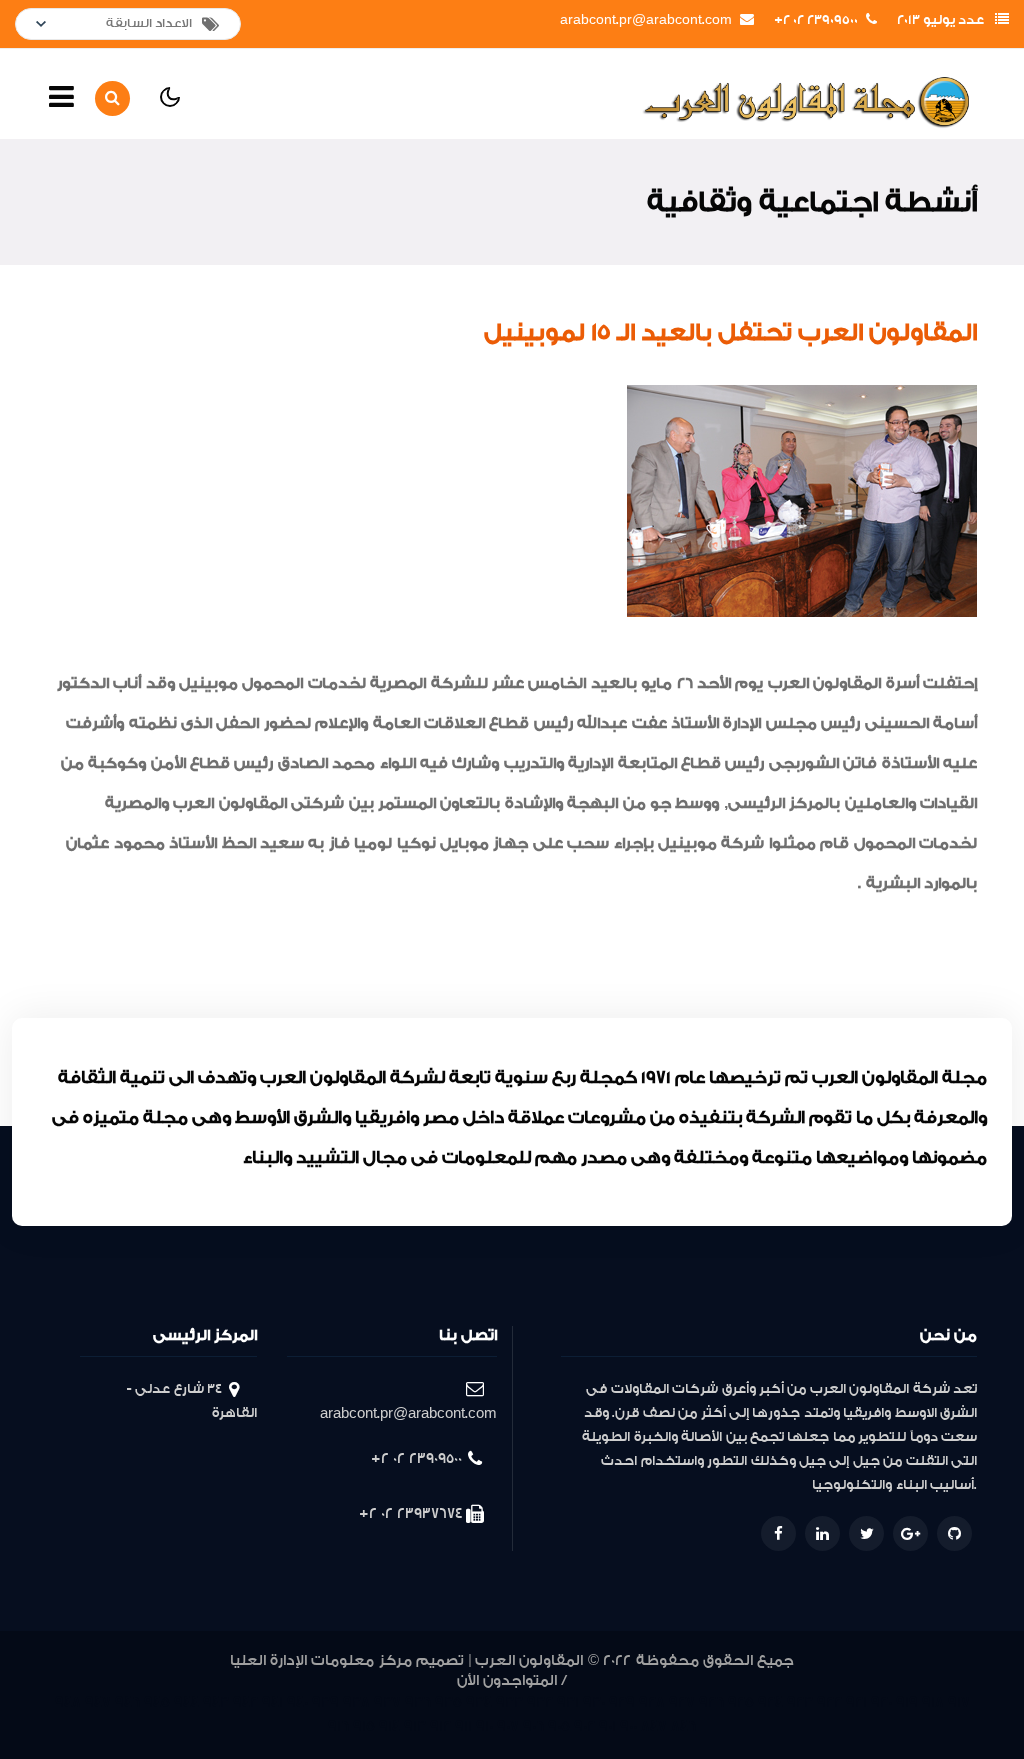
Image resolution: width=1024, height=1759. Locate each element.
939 (325, 1702)
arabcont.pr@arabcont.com (646, 20)
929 (622, 1702)
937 (387, 1702)
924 (770, 1702)
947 (98, 1702)
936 (418, 1702)
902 (584, 1726)
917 (959, 1702)
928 (652, 1702)
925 (741, 1702)
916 (338, 1726)
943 (216, 1702)
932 (540, 1702)
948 (68, 1702)
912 (440, 1726)
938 (356, 1702)
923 (800, 1702)
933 (509, 1702)
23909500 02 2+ (816, 20)
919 (907, 1702)
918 (933, 1702)
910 (484, 1726)
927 (682, 1702)
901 (607, 1726)
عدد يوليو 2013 (940, 20)
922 (829, 1702)
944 (186, 1702)
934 (479, 1702)
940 (297, 1702)
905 (559, 1726)
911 (463, 1726)
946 (127, 1702)
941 (272, 1702)
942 (245, 1702)
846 (683, 1726)
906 (533, 1726)
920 (881, 1702)
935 (448, 1702)
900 (628, 1726)
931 (568, 1702)
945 (157, 1702)
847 (654, 1726)
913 (415, 1726)
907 (508, 1726)
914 (389, 1726)
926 (711, 1702)
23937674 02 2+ (410, 1513)
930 (594, 1702)
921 (856, 1702)
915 (364, 1726)
